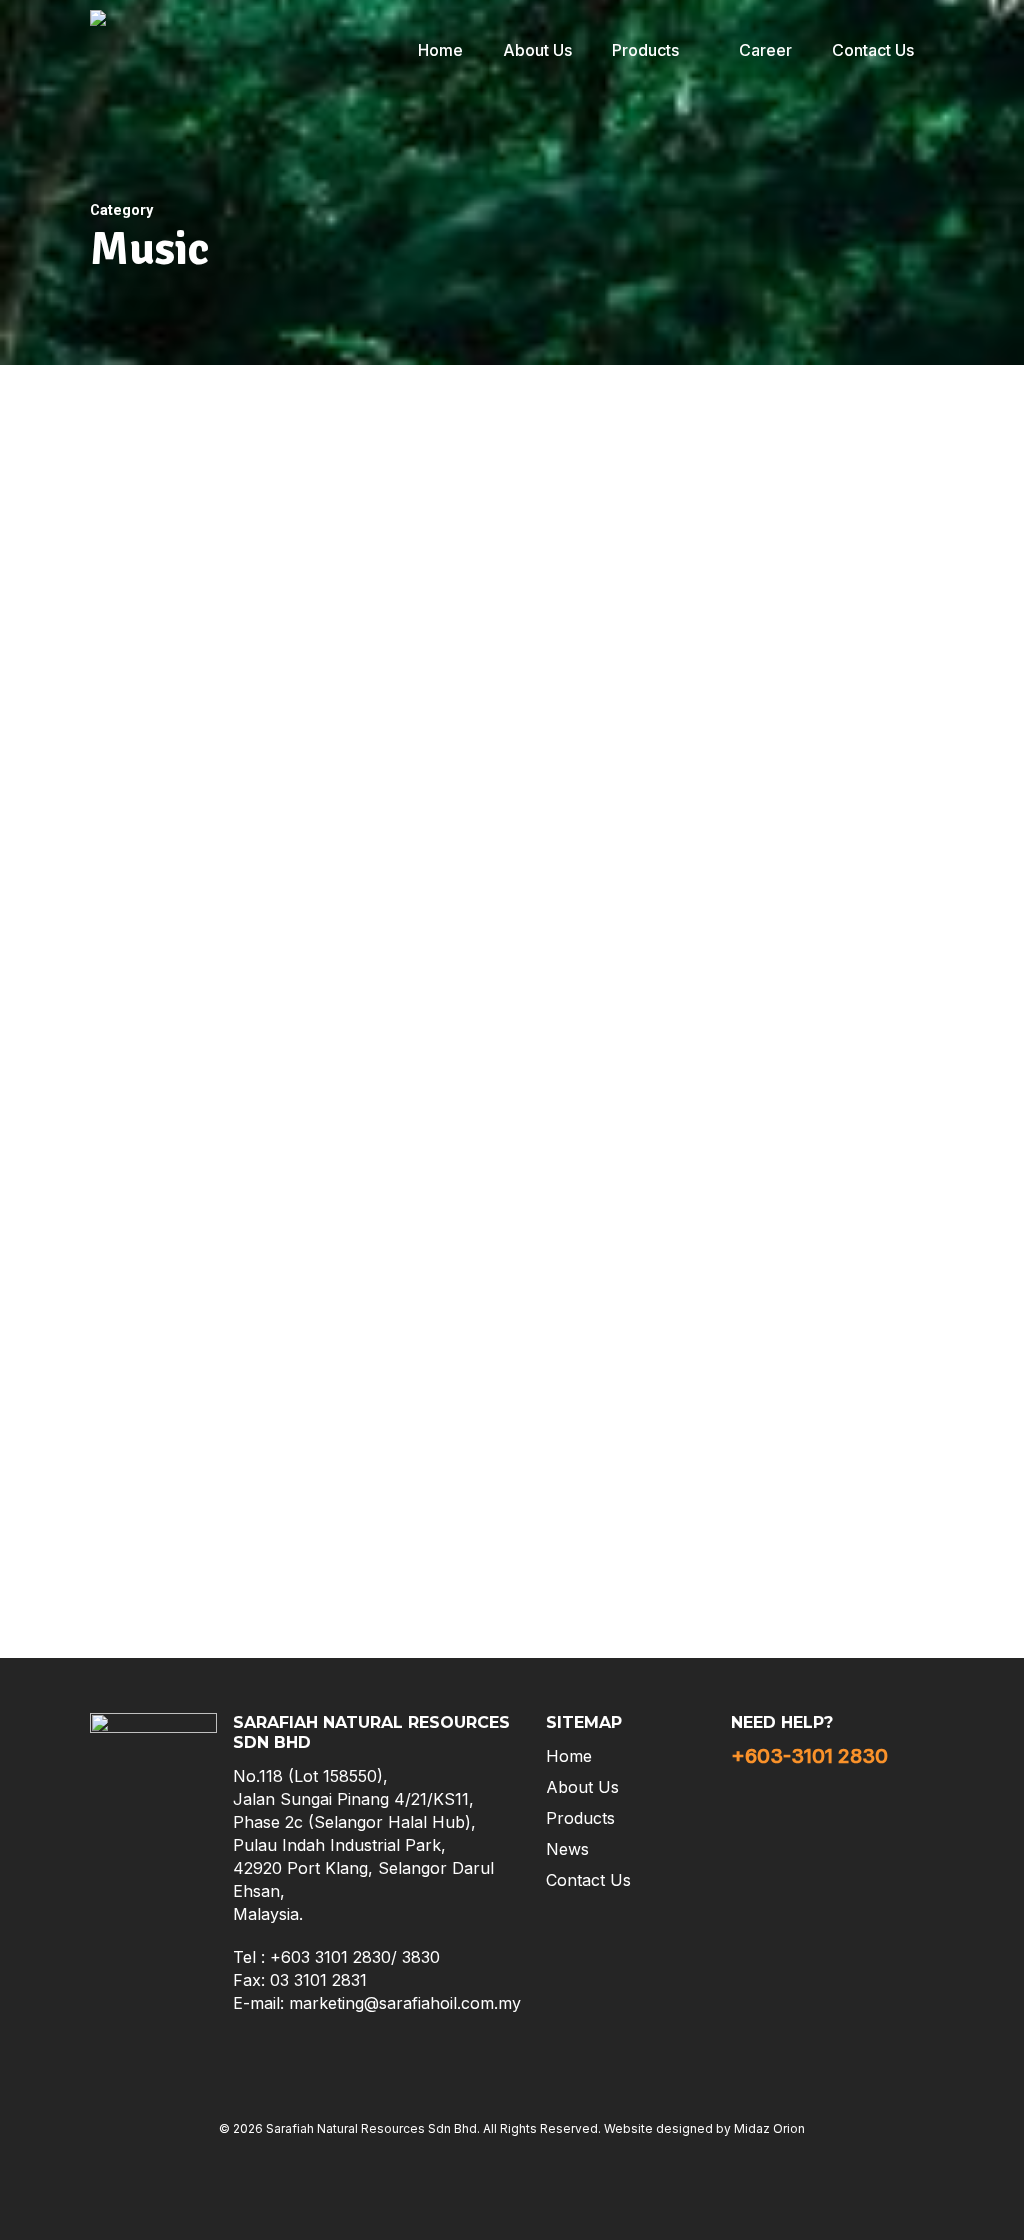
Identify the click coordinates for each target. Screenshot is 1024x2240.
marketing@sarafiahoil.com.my (405, 2003)
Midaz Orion (769, 2128)
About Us (582, 1787)
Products (580, 1818)
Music (80, 967)
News (567, 1849)
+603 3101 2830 (330, 1957)
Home (569, 1756)
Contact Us (588, 1880)
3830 (421, 1957)
